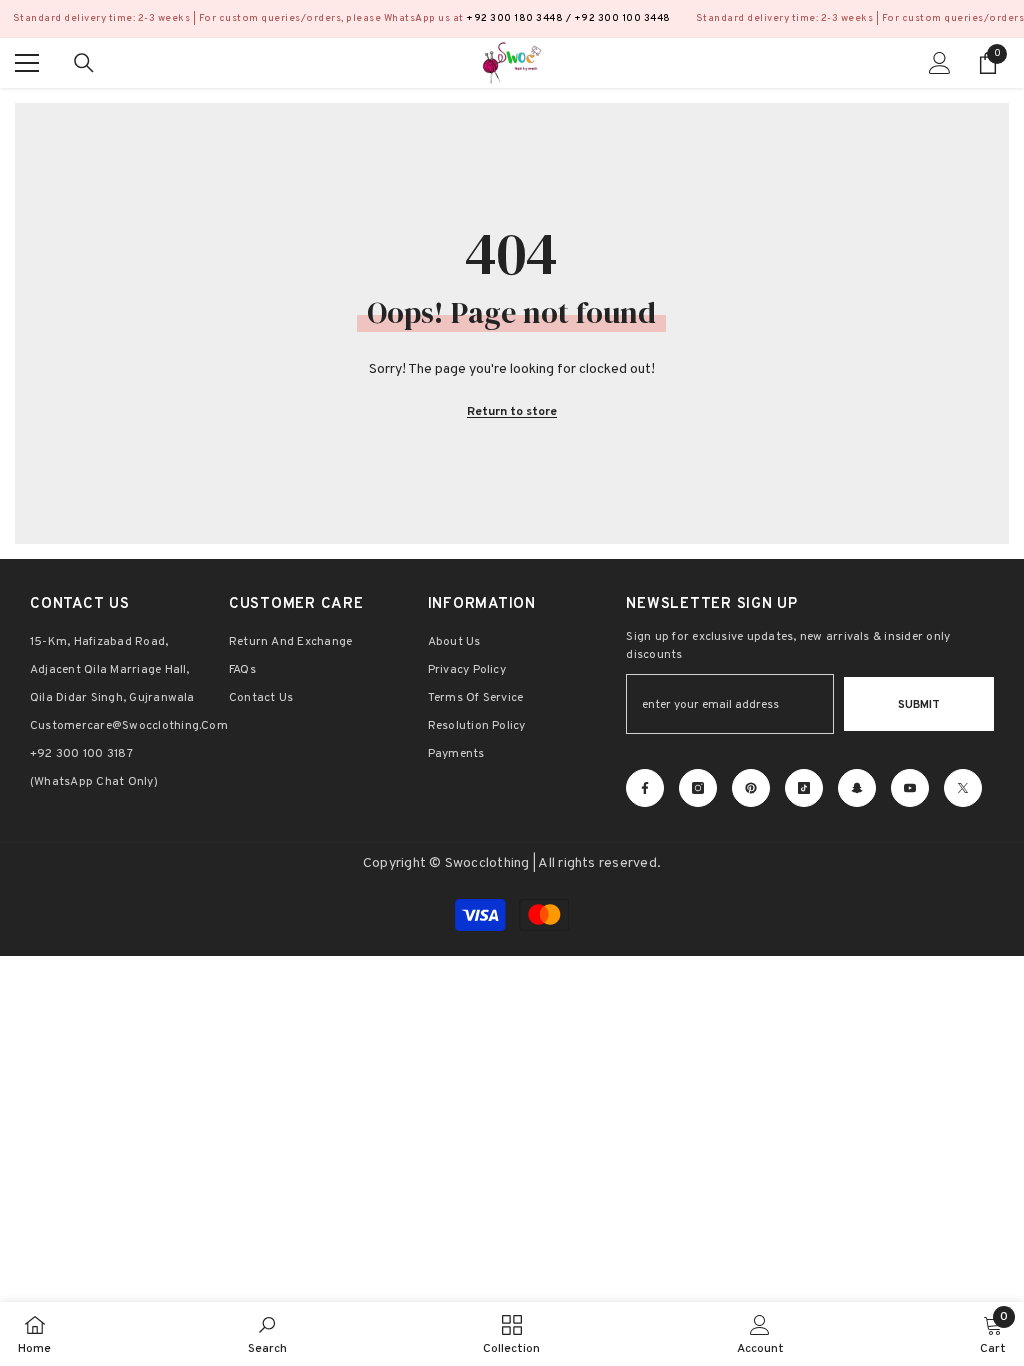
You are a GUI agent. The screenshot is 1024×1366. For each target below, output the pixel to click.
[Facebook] (645, 788)
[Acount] (940, 63)
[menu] (27, 63)
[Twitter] (963, 788)
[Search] (84, 63)
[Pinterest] (751, 788)
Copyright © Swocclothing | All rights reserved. (512, 863)
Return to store (512, 412)
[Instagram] (698, 788)
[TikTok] (804, 788)
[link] (267, 1334)
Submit (919, 705)
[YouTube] (910, 788)
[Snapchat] (857, 788)
